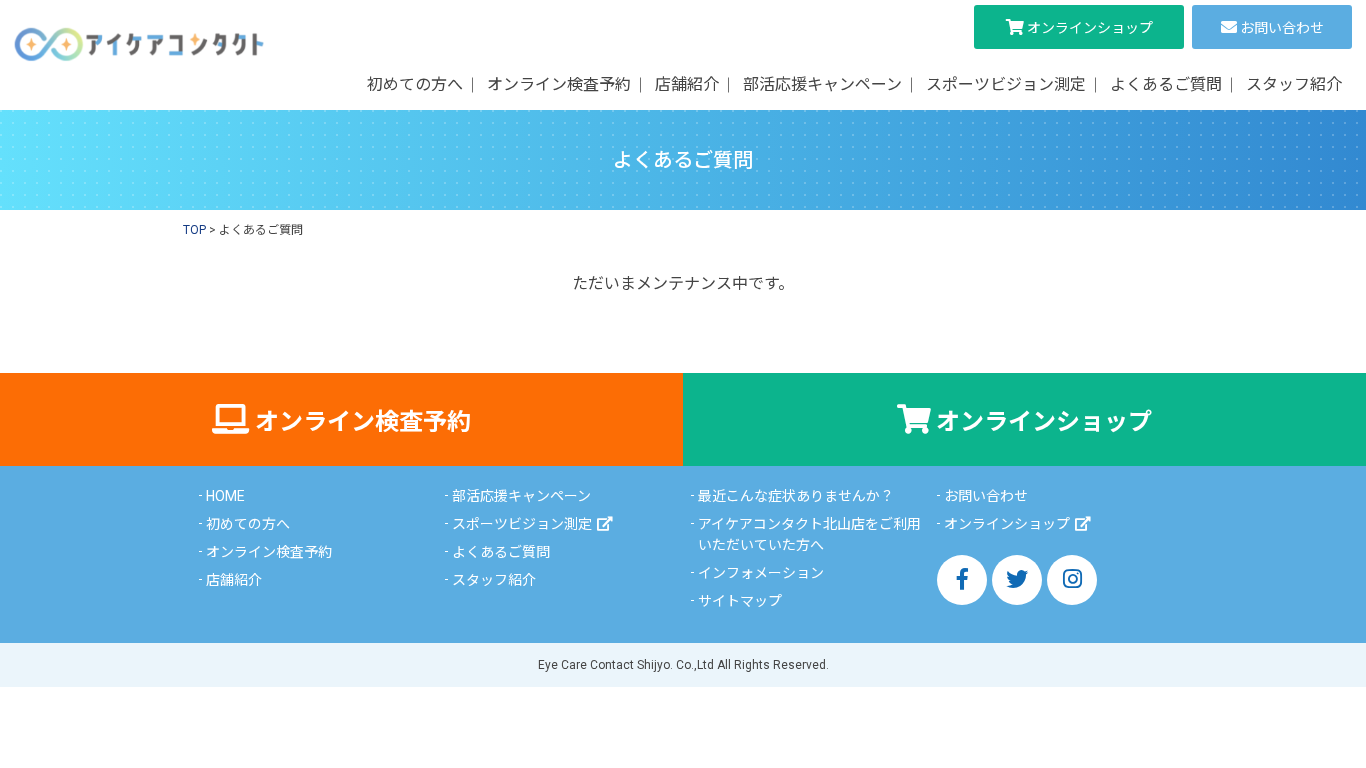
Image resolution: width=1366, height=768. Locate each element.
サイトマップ (740, 601)
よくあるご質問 (1166, 84)
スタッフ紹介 (1294, 84)
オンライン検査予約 (559, 84)
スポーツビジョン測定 (1006, 84)
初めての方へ (415, 84)
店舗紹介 (687, 84)
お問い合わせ (1282, 28)
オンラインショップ (1090, 28)
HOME (225, 496)
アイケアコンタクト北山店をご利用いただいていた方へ (809, 534)
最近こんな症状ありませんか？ (796, 496)
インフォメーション (761, 573)
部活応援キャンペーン (822, 84)
